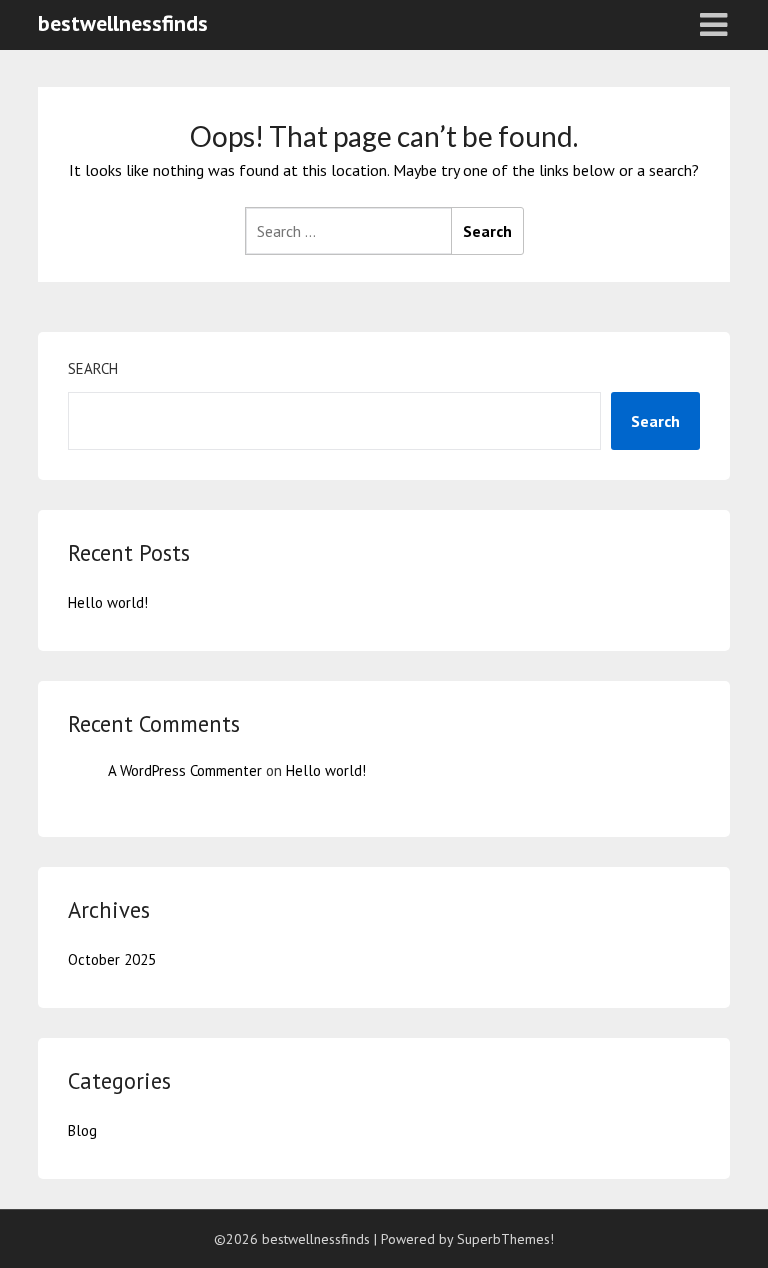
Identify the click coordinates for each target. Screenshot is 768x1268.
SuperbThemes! (505, 1239)
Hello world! (108, 602)
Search (93, 368)
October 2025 (112, 959)
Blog (82, 1130)
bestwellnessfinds (123, 23)
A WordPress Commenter (185, 770)
